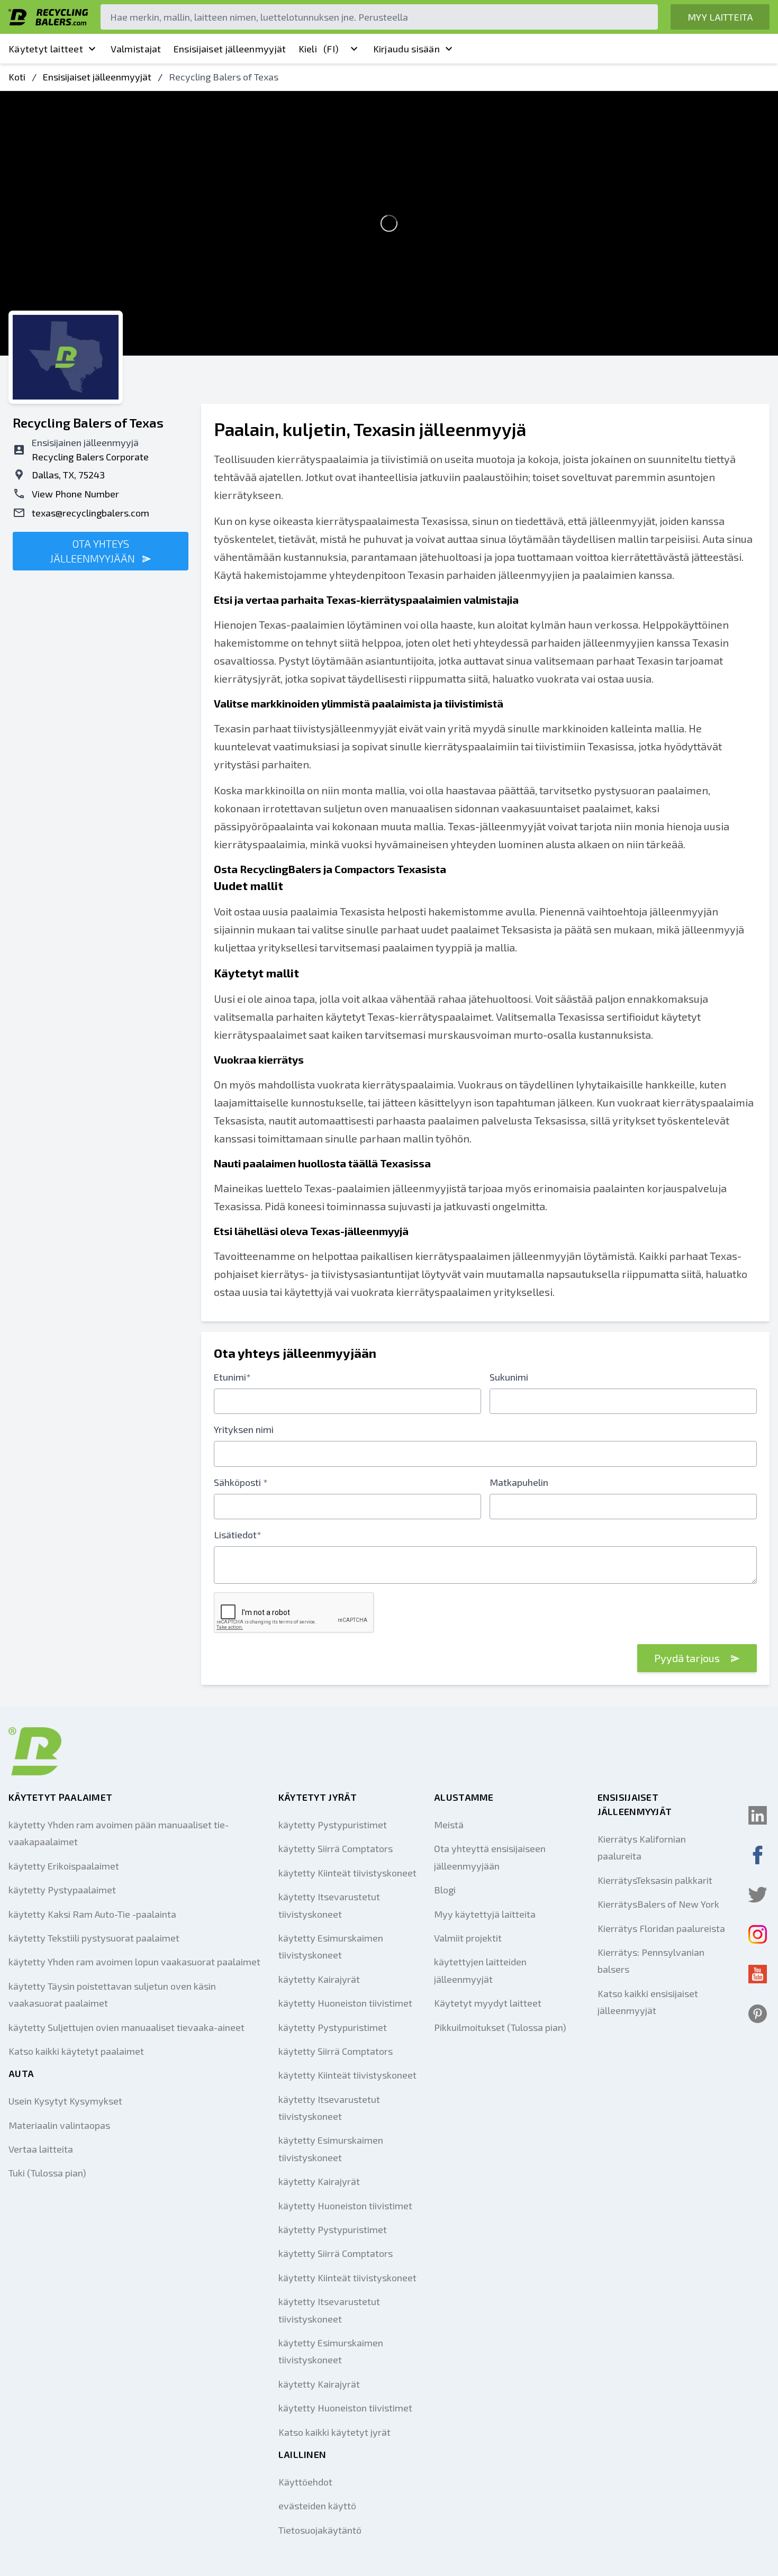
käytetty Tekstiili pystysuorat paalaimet (94, 1938)
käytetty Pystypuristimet (333, 1825)
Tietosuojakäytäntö (320, 2530)
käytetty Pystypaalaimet (62, 1890)
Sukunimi (509, 1377)
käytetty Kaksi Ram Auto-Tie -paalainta (92, 1914)
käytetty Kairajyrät (319, 1979)
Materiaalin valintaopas (59, 2125)
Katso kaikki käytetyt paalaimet (76, 2051)
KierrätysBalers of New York (658, 1904)
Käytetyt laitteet (46, 49)
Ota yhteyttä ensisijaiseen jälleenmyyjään (490, 1857)
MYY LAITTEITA (720, 17)
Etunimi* (232, 1377)
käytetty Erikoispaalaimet (64, 1866)
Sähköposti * (241, 1482)
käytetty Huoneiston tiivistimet (345, 2003)
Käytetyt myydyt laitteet (488, 2003)
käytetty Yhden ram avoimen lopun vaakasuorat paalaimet (134, 1962)
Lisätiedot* (238, 1535)
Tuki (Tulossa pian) (47, 2173)
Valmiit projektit (468, 1938)
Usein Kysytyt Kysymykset (65, 2101)
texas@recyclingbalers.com (91, 513)
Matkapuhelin (519, 1482)
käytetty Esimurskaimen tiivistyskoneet (331, 1946)
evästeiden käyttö (317, 2506)
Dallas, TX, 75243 (68, 475)
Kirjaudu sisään (407, 49)
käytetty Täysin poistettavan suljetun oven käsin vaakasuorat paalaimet (112, 1994)
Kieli (319, 49)
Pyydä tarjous (688, 1658)
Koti (17, 77)
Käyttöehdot (305, 2482)
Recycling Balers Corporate (90, 457)
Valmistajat (136, 49)
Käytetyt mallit (256, 973)
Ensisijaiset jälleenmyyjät (230, 49)
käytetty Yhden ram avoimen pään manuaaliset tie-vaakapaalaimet (119, 1833)
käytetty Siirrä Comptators (336, 1848)
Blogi (445, 1890)
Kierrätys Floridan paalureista (661, 1928)
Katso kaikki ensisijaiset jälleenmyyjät (648, 2002)
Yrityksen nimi (244, 1429)
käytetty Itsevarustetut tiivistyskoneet (329, 1905)
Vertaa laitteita (41, 2149)
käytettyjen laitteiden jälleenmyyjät (480, 1970)
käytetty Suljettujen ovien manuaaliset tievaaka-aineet (126, 2027)
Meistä (449, 1825)
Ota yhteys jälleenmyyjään (94, 551)
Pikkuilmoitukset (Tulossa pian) (500, 2027)
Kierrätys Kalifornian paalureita (642, 1847)
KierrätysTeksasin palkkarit (655, 1880)
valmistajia (491, 600)
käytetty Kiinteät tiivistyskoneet (347, 1873)
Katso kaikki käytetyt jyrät (334, 2432)
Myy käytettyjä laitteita (485, 1914)
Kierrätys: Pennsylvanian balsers (651, 1961)
